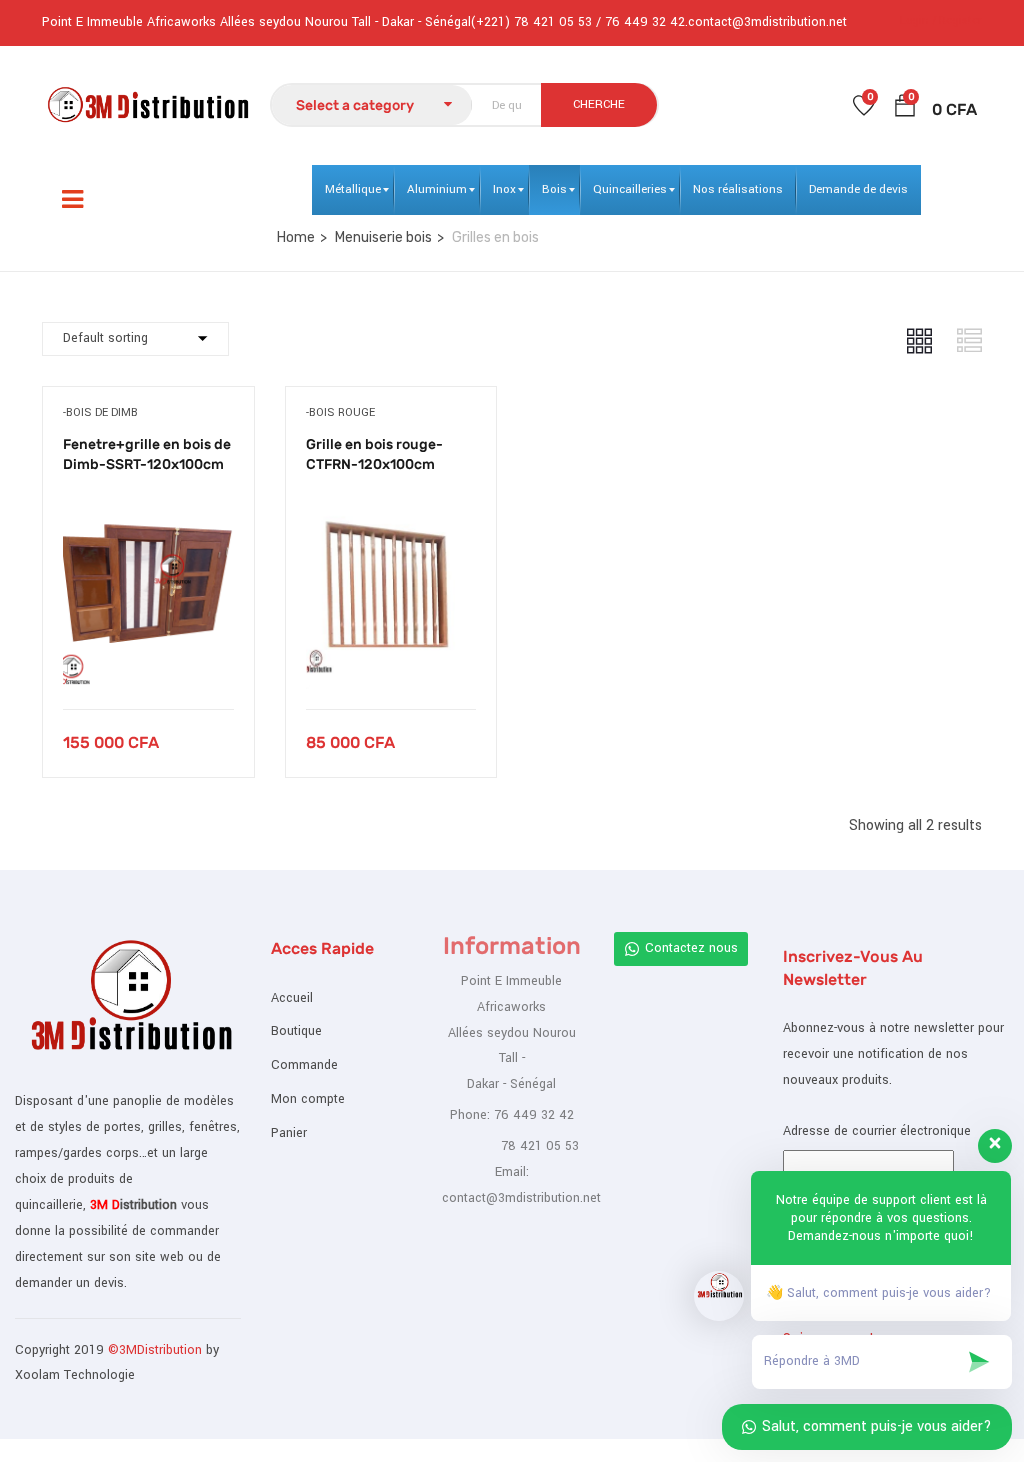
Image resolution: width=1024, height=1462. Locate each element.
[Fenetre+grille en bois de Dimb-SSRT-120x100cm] (148, 507)
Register (960, 20)
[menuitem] (353, 190)
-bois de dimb (100, 412)
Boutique (296, 1031)
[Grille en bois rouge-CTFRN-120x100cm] (391, 507)
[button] (905, 109)
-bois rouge (340, 412)
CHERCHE (599, 104)
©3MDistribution (157, 1350)
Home (296, 237)
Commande (304, 1065)
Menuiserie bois (383, 237)
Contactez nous (691, 948)
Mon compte (308, 1099)
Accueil (292, 998)
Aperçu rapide (148, 658)
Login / (918, 20)
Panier (289, 1133)
